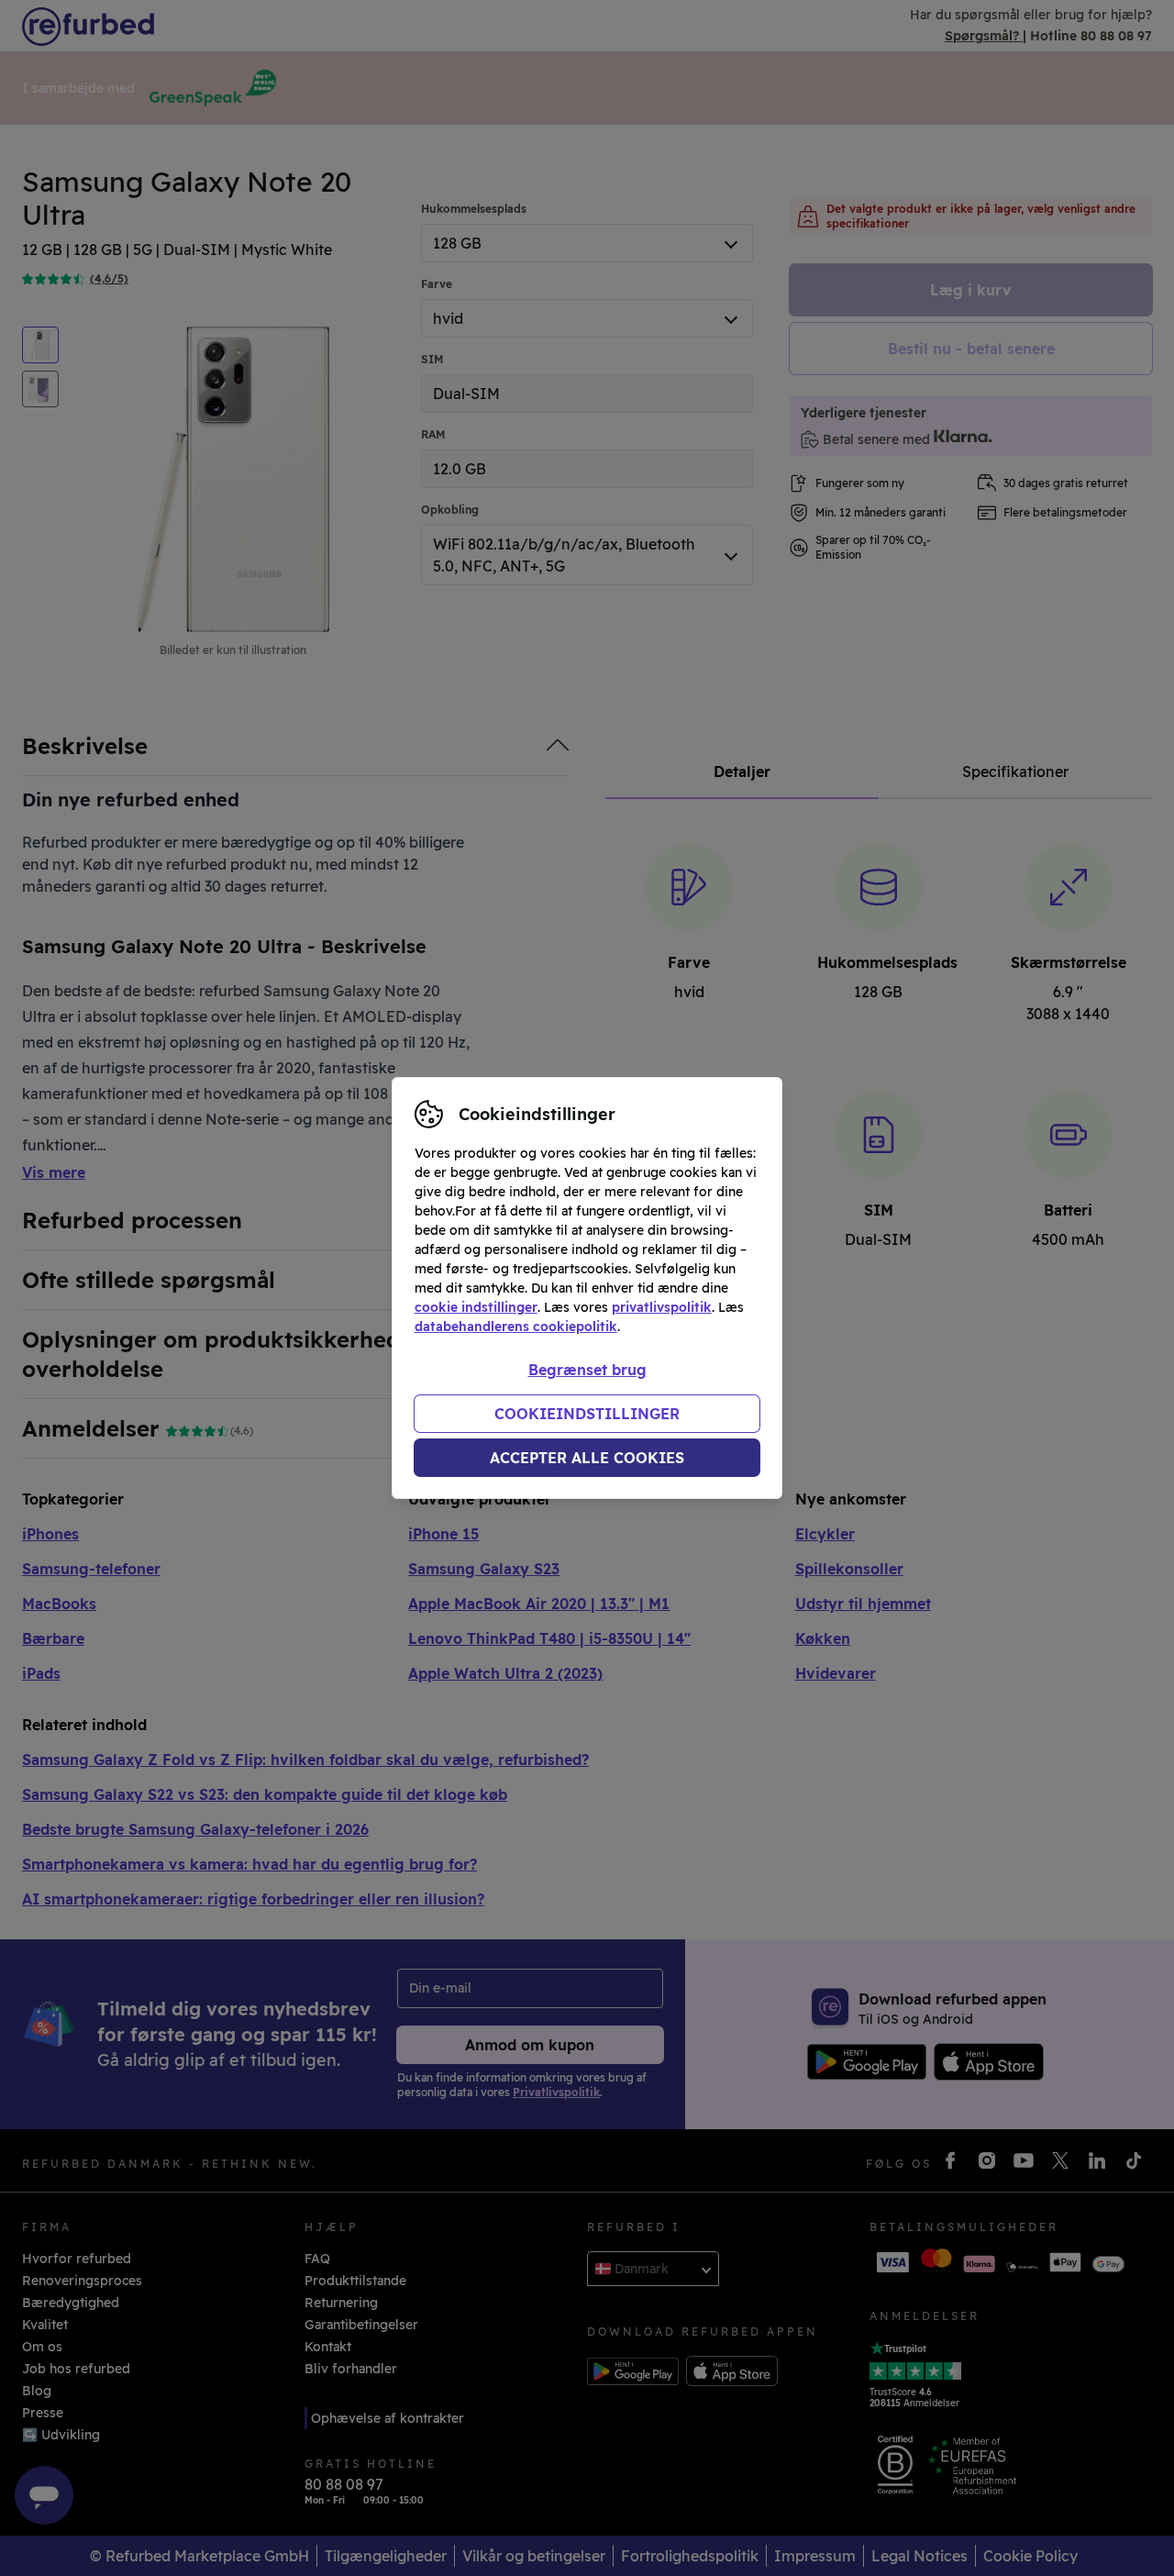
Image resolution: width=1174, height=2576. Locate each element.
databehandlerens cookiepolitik (516, 1327)
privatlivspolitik (662, 1307)
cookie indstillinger (476, 1307)
